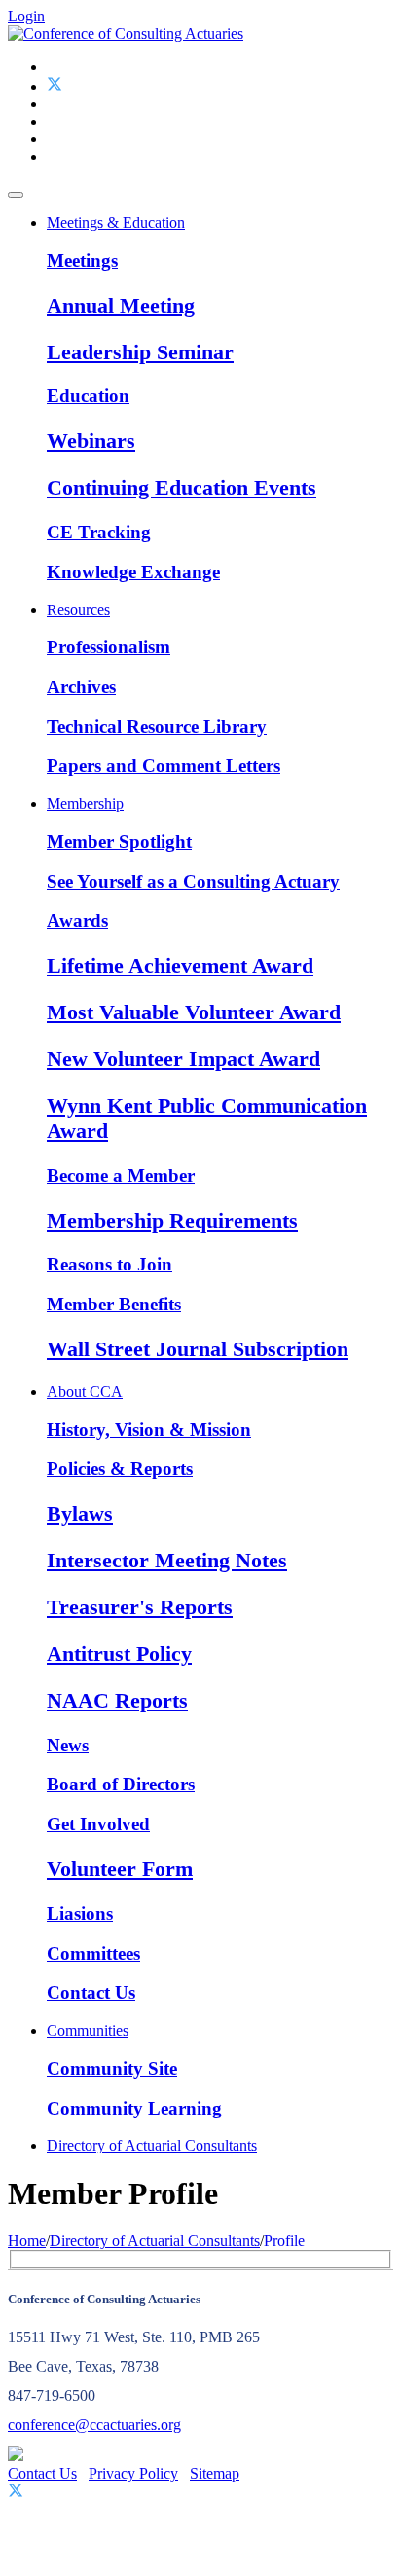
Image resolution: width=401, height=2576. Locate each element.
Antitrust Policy (119, 1654)
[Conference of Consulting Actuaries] (126, 34)
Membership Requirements (172, 1220)
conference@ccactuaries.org (94, 2425)
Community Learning (134, 2108)
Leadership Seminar (140, 352)
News (68, 1745)
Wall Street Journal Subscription (198, 1349)
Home (27, 2241)
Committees (93, 1953)
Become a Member (121, 1176)
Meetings (82, 260)
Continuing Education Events (182, 487)
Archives (81, 687)
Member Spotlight (119, 842)
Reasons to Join (109, 1264)
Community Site (112, 2068)
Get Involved (98, 1824)
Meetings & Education (116, 222)
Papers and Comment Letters (164, 766)
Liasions (80, 1914)
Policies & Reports (120, 1469)
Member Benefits (114, 1304)
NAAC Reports (117, 1700)
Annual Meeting (121, 305)
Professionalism (109, 647)
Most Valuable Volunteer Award (194, 1012)
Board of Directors (121, 1784)
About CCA (85, 1392)
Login (26, 16)
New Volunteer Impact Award (183, 1059)
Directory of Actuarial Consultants (152, 2145)
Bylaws (80, 1513)
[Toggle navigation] (16, 195)
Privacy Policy (133, 2473)
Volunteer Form (120, 1869)
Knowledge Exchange (133, 572)
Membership (85, 804)
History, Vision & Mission (149, 1430)
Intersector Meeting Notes (167, 1560)
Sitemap (215, 2473)
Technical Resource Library (157, 727)
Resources (78, 610)
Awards (77, 920)
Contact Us (91, 1992)
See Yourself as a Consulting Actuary (193, 882)
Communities (88, 2030)
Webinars (91, 441)
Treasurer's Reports (140, 1607)
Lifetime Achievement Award (180, 965)
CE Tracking (99, 532)
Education (88, 396)
